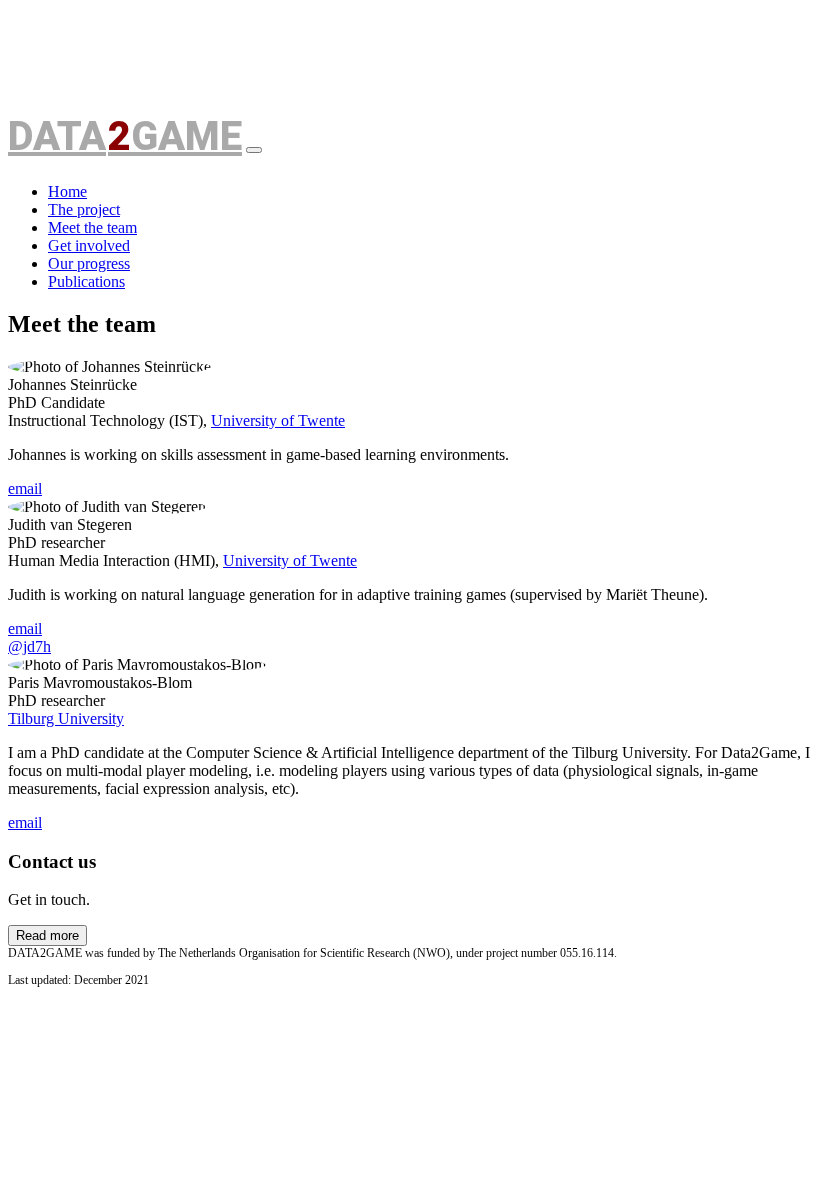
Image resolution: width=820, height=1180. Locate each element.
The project (84, 209)
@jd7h (29, 646)
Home (67, 191)
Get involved (89, 245)
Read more (47, 935)
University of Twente (278, 420)
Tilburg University (66, 718)
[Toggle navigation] (254, 150)
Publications (86, 281)
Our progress (89, 263)
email (25, 488)
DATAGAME (125, 137)
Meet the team (92, 227)
